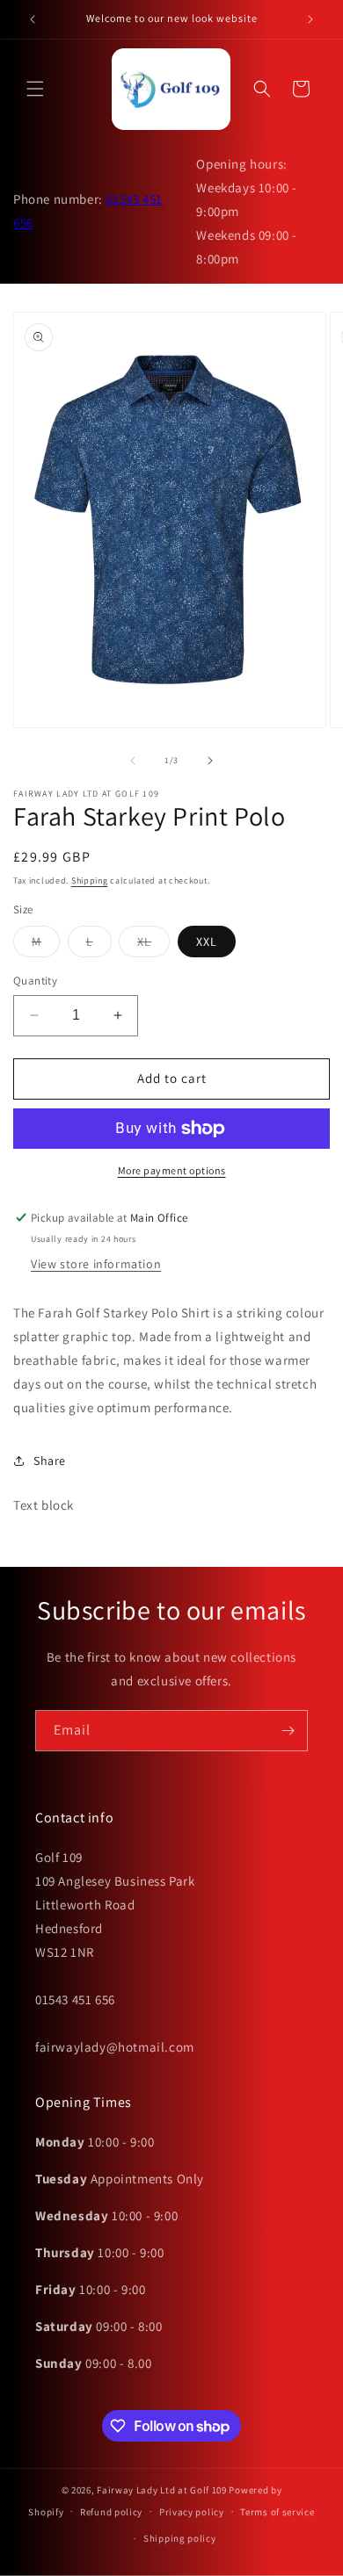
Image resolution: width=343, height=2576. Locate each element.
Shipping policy (180, 2538)
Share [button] (50, 1461)
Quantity (35, 981)
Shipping (90, 880)
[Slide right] (210, 761)
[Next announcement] (310, 19)
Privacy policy (192, 2512)
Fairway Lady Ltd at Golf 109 (162, 2490)
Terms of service (277, 2512)
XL (153, 945)
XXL (207, 942)
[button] (35, 89)
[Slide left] (133, 761)
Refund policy (111, 2512)
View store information (96, 1264)
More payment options (172, 1170)
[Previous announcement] (33, 19)
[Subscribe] (288, 1731)
